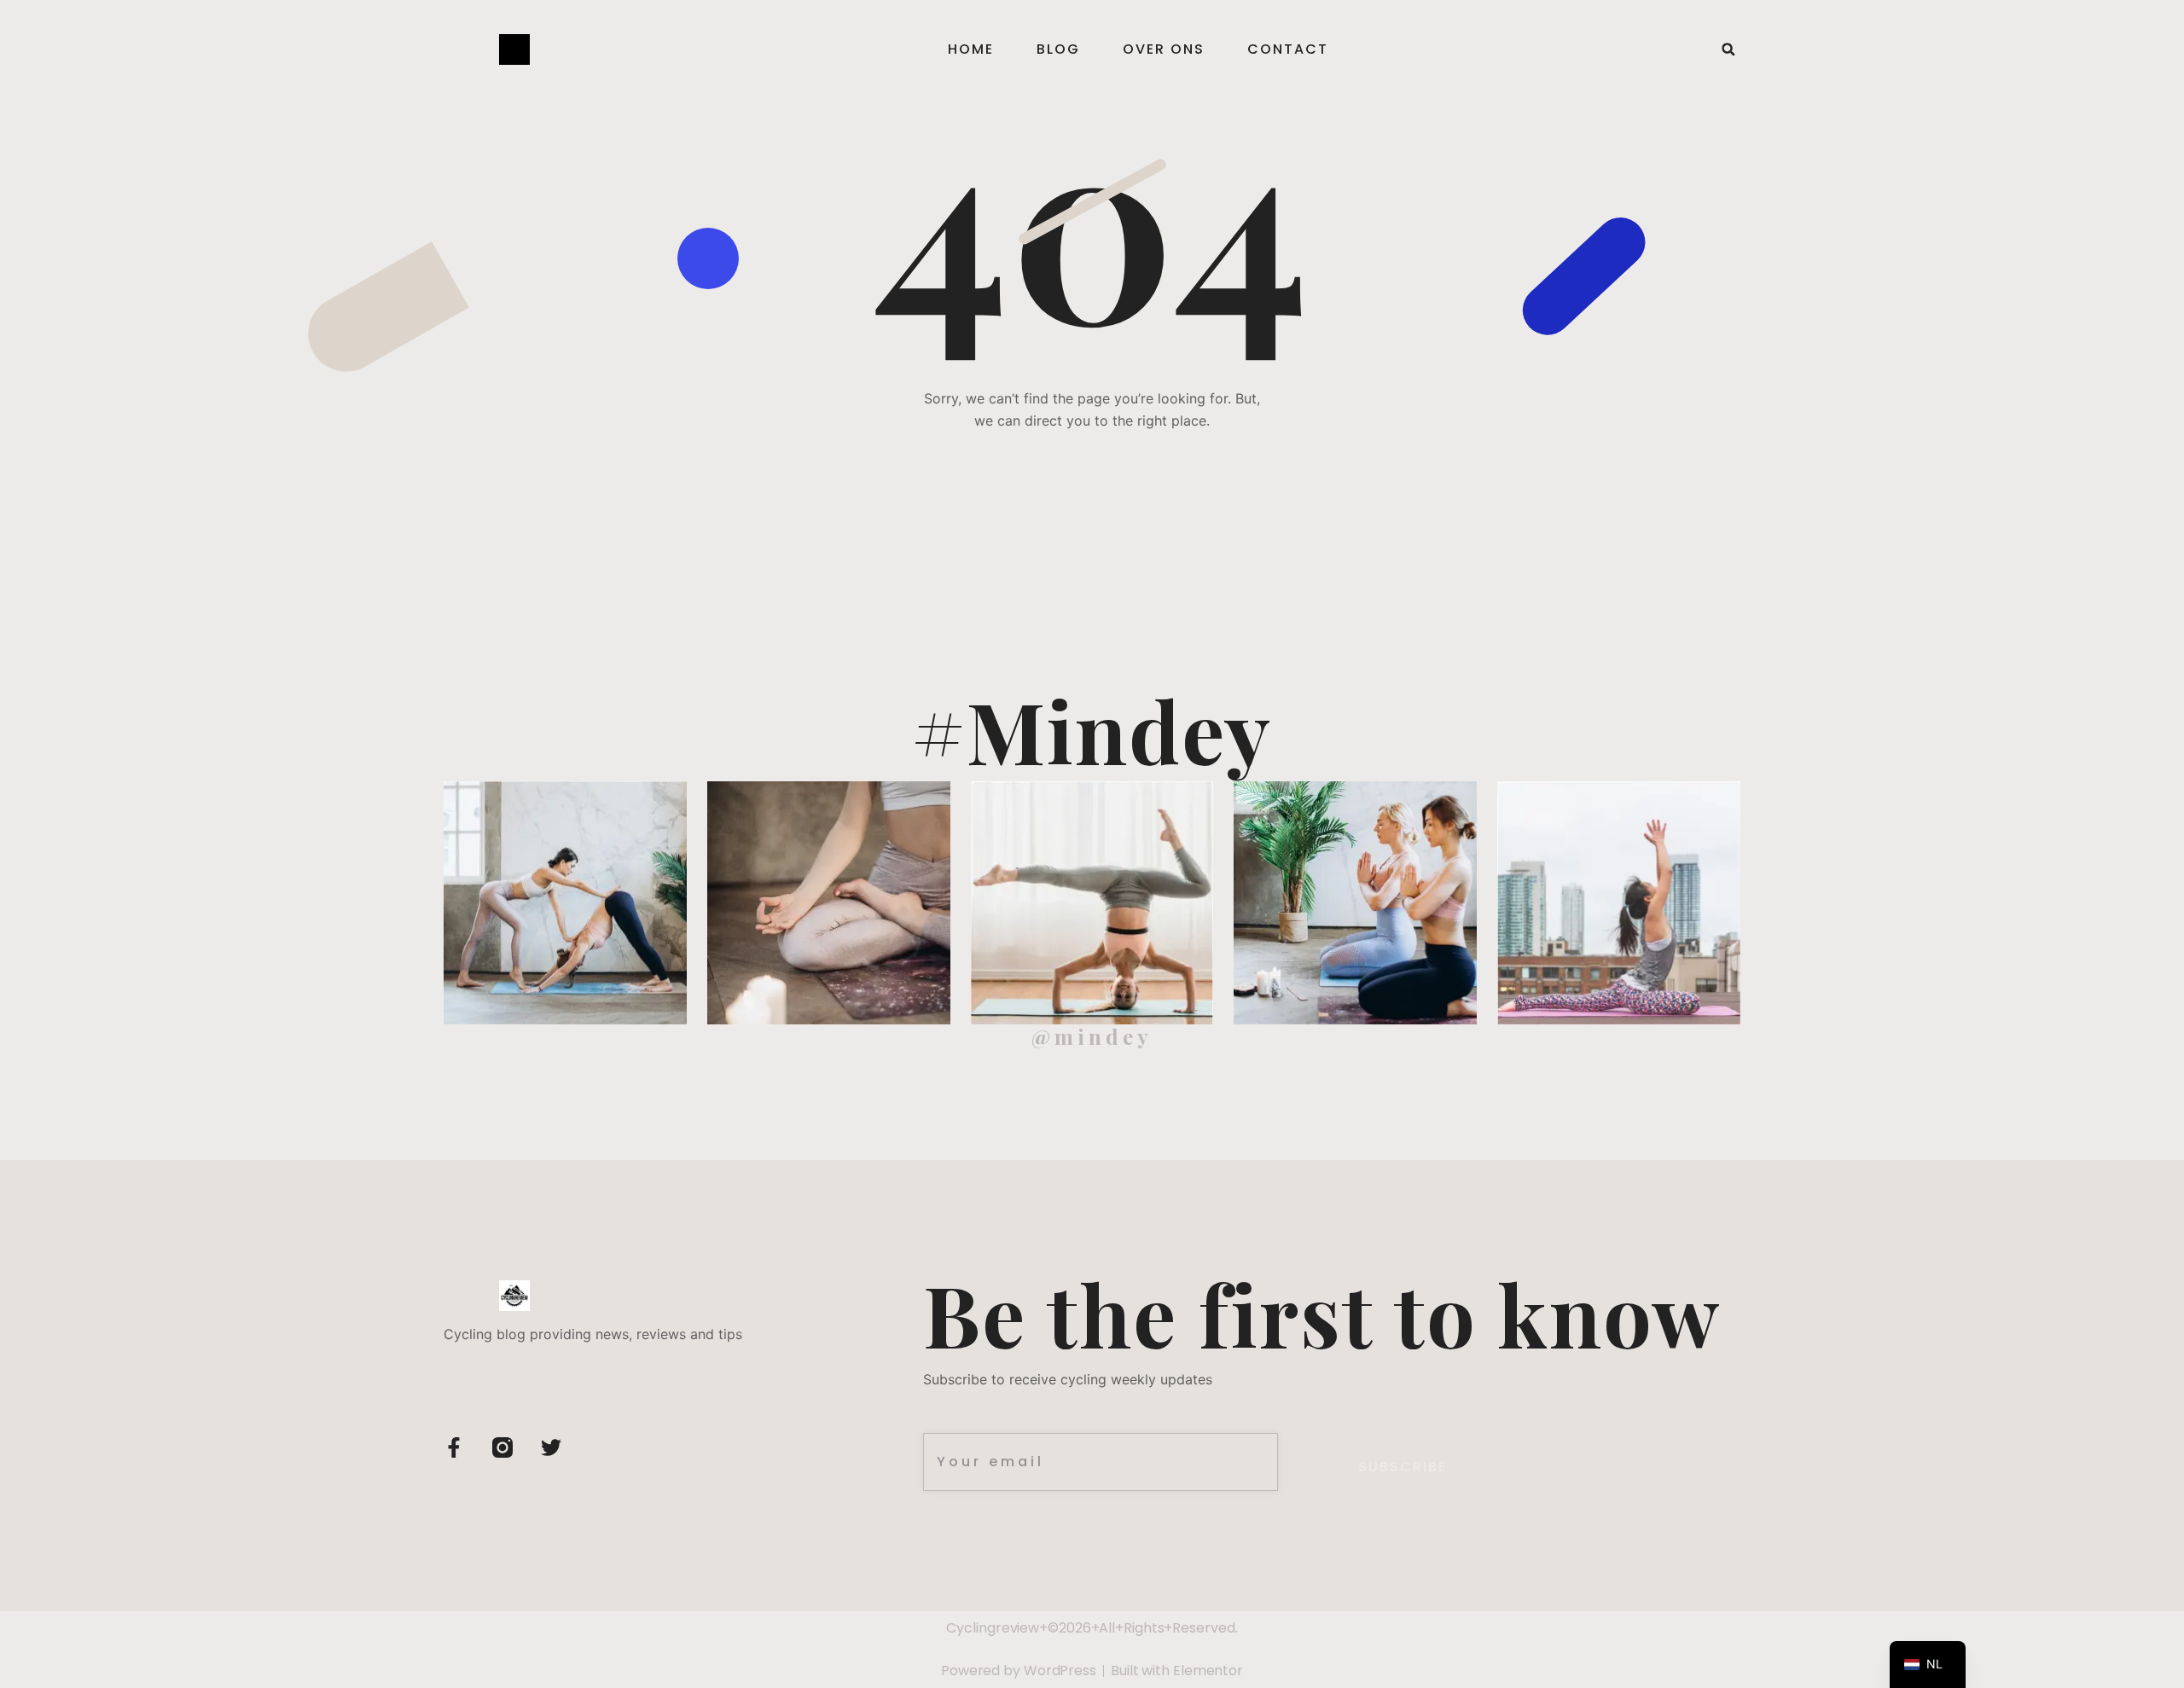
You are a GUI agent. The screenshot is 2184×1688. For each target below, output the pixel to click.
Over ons (1164, 49)
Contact (1288, 49)
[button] (1728, 49)
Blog (1058, 49)
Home (971, 49)
